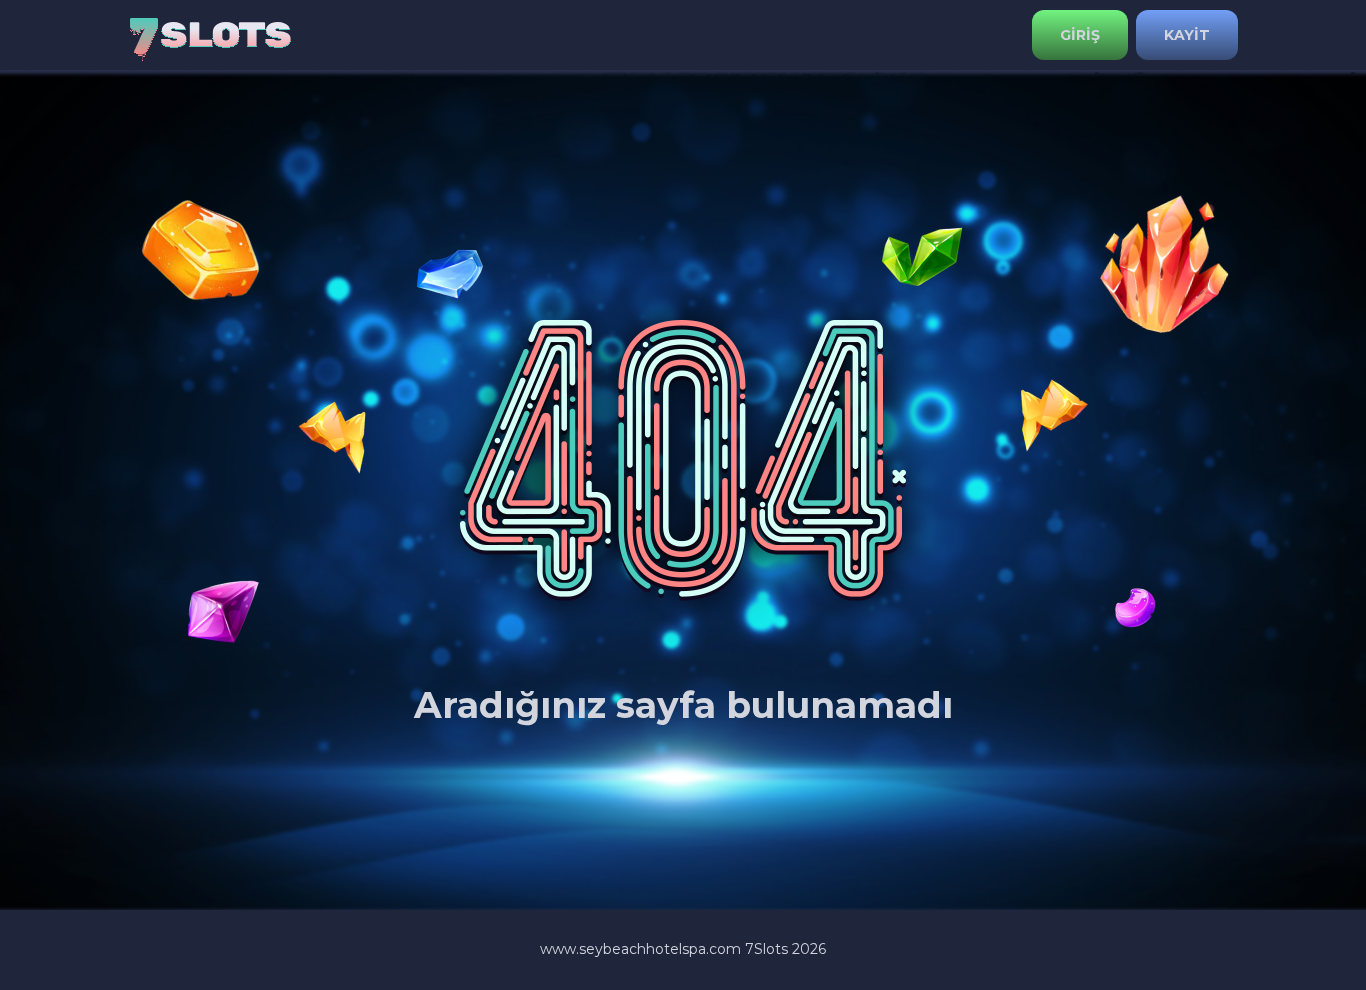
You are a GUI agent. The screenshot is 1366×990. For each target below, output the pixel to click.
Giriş (1080, 35)
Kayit (1187, 35)
